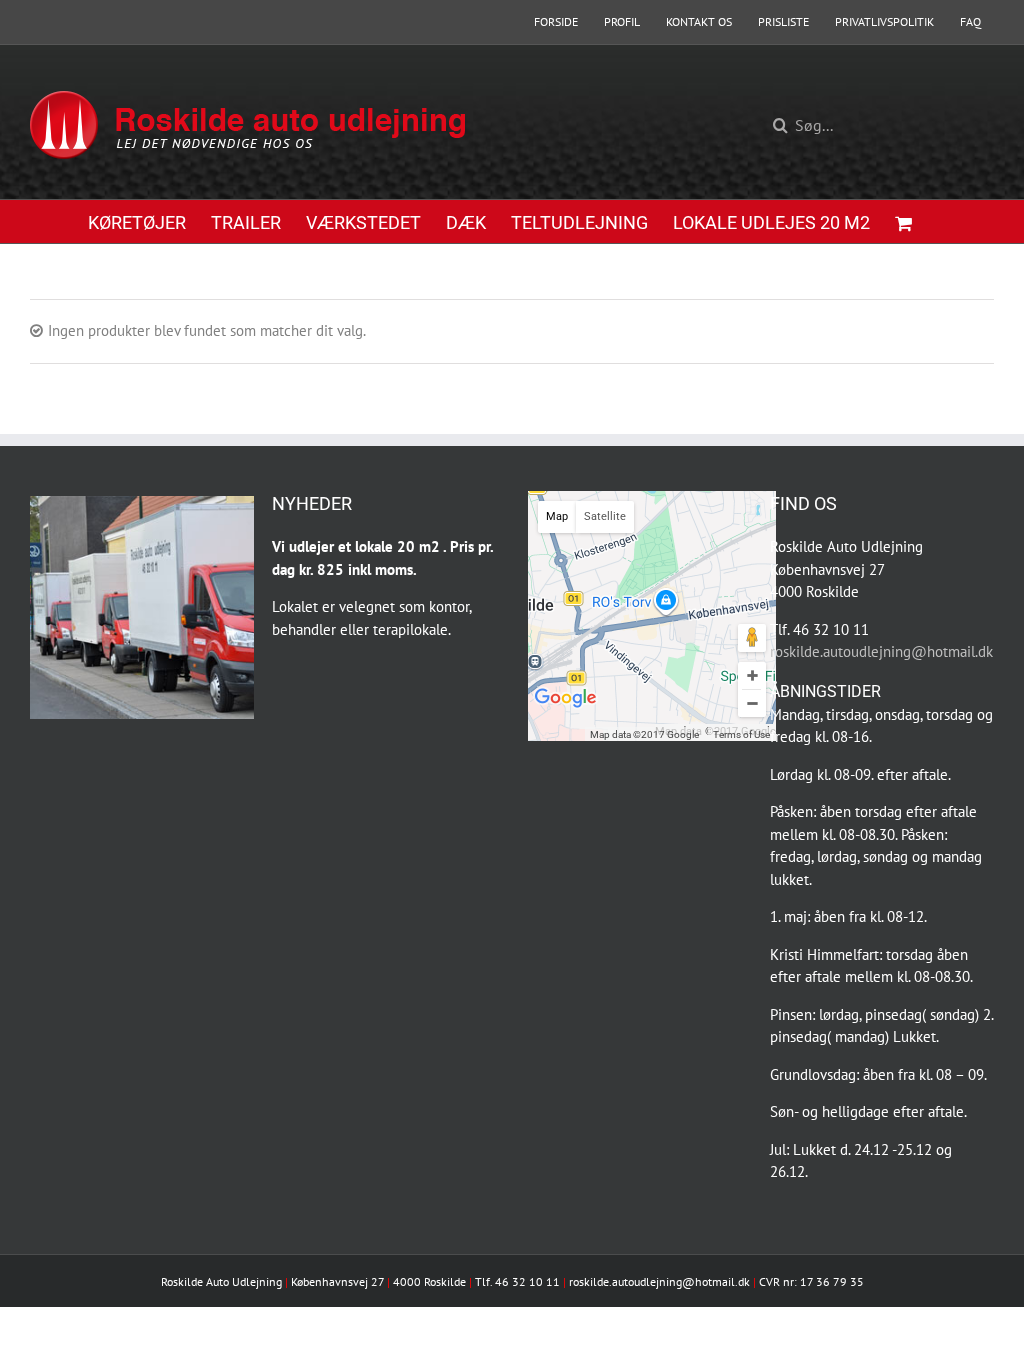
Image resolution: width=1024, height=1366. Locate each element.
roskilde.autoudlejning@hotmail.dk (881, 651)
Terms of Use (741, 734)
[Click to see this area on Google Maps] (566, 713)
